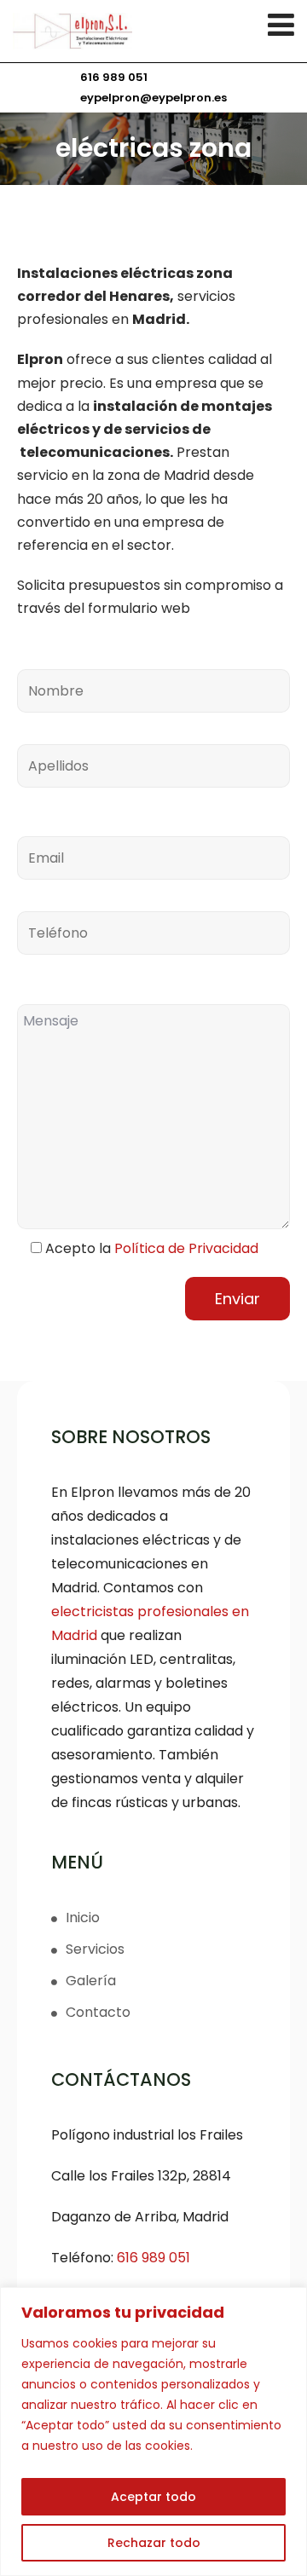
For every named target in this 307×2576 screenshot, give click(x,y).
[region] (153, 2432)
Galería (91, 1981)
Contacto (98, 2012)
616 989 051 (114, 77)
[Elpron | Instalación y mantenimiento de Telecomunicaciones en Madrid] (153, 31)
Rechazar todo (154, 2543)
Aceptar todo (153, 2497)
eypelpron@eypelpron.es (153, 98)
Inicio (83, 1918)
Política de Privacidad (186, 1248)
